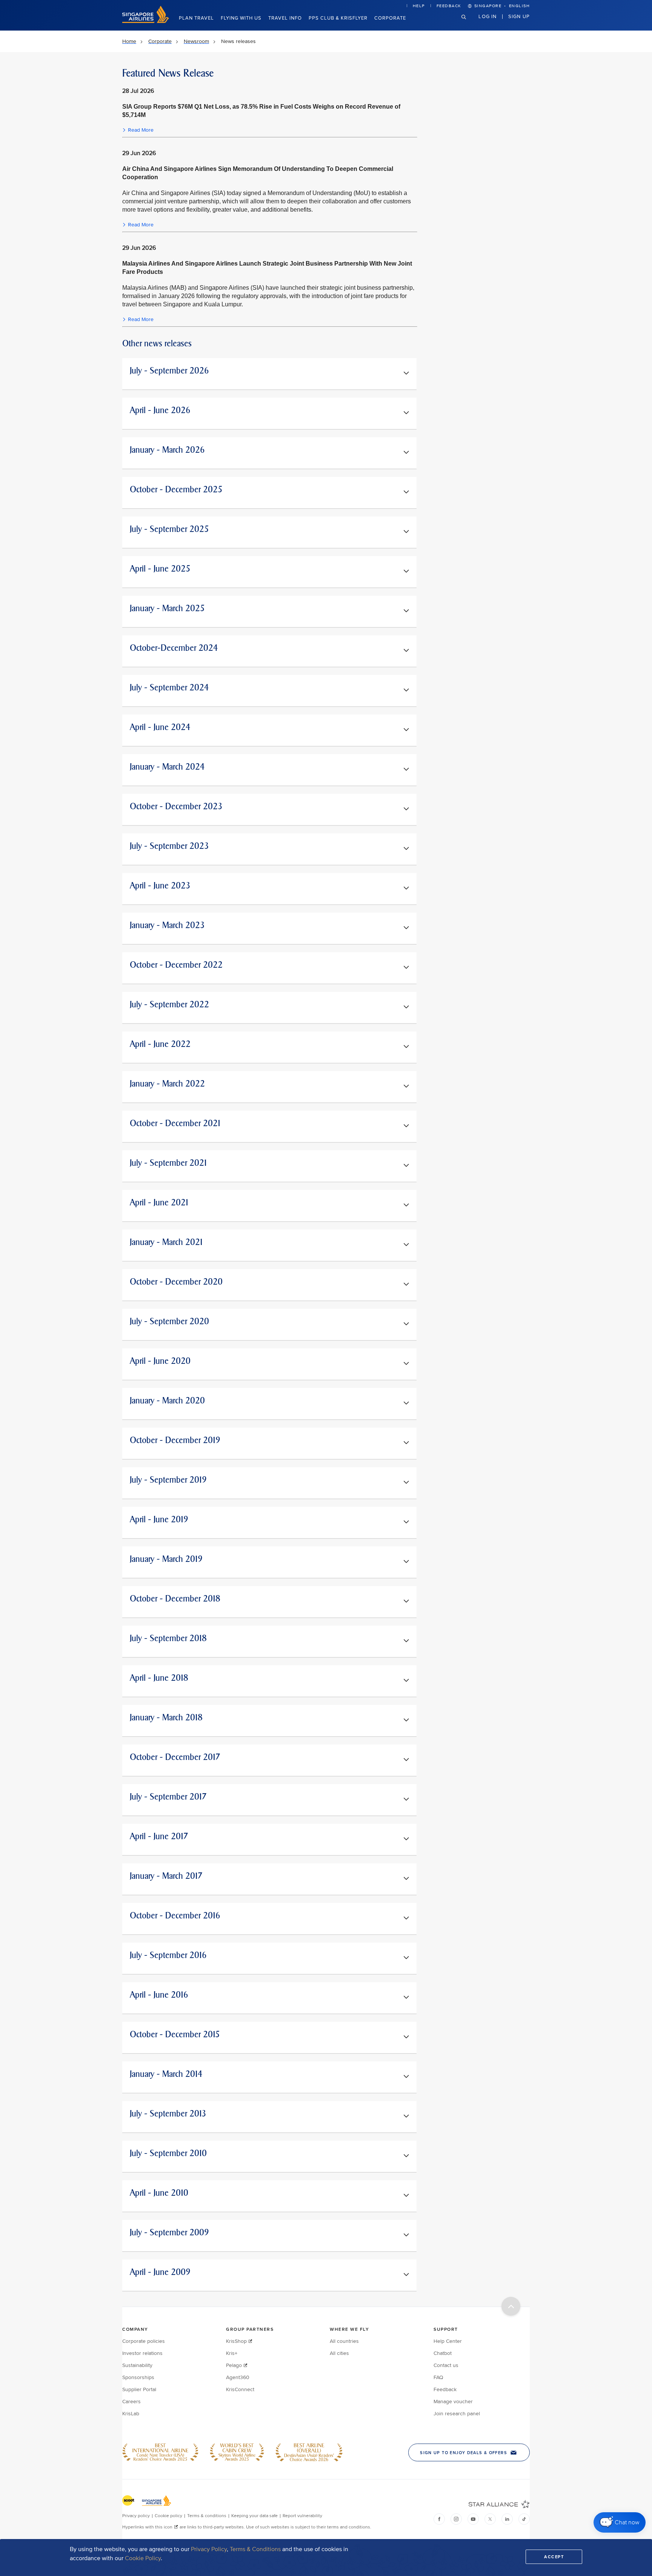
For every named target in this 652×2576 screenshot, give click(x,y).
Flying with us (241, 18)
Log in (487, 16)
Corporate (390, 18)
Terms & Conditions (255, 2549)
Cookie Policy (143, 2558)
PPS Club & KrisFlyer (338, 18)
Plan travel (196, 18)
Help (419, 6)
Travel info (285, 18)
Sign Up (519, 16)
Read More (141, 130)
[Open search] (468, 23)
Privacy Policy (209, 2549)
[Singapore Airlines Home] (146, 21)
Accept (554, 2557)
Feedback (449, 6)
